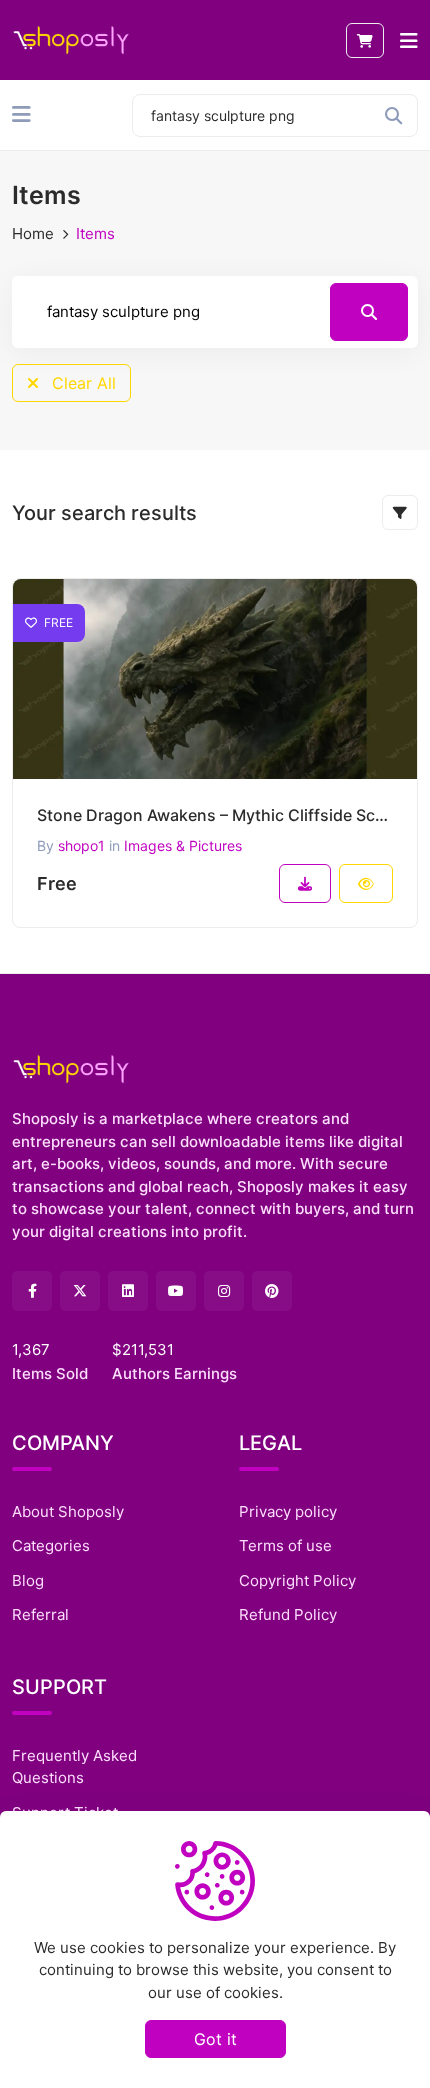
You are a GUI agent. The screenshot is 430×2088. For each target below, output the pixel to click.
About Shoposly (68, 1511)
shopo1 (81, 845)
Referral (40, 1614)
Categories (51, 1545)
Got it (215, 2039)
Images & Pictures (183, 845)
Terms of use (285, 1545)
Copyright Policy (297, 1580)
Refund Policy (288, 1614)
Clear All (81, 383)
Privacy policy (288, 1511)
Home (33, 233)
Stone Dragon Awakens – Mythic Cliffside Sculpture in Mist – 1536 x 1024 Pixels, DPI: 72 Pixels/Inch (215, 815)
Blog (28, 1580)
